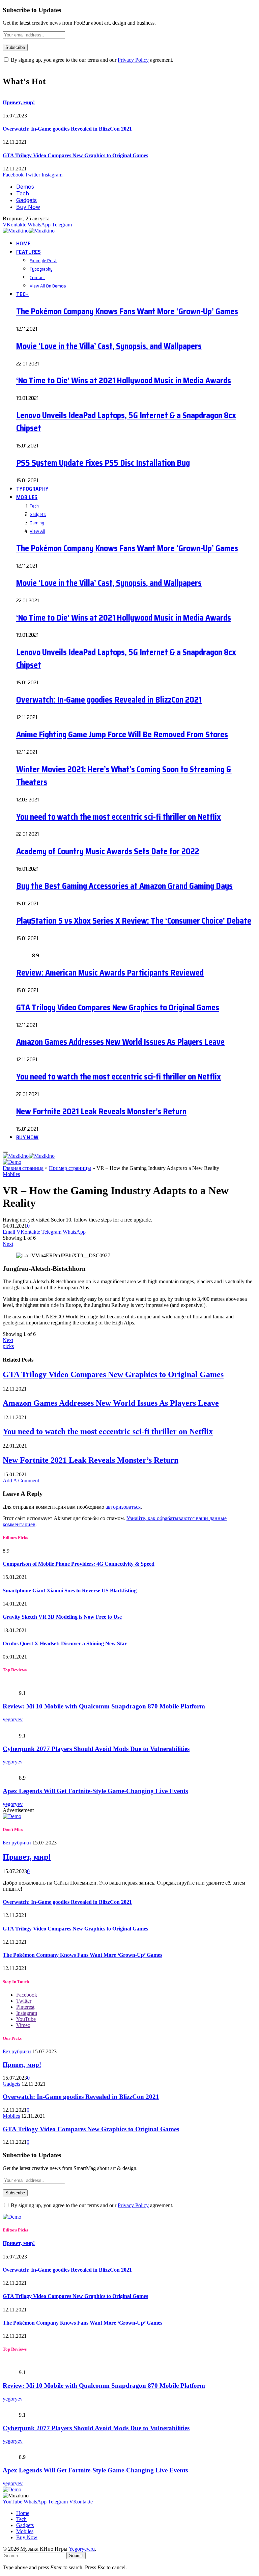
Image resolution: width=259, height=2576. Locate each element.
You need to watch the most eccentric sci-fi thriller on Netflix (119, 817)
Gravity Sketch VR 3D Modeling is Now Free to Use (62, 1617)
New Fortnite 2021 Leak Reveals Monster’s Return (101, 1112)
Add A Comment (21, 1481)
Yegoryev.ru (82, 2549)
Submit (76, 2556)
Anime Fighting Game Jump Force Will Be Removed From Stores (122, 735)
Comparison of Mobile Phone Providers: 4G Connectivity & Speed (79, 1564)
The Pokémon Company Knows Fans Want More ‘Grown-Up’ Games (127, 311)
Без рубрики (17, 1843)
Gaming (37, 523)
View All (37, 531)
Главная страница (23, 1168)
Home (23, 243)
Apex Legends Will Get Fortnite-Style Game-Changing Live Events (95, 1791)
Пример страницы (70, 1168)
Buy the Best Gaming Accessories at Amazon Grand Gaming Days (124, 886)
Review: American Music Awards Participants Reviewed (110, 973)
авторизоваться (123, 1507)
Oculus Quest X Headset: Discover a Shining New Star (65, 1643)
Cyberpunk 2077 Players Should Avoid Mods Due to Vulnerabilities (96, 1749)
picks (8, 1346)
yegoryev (13, 1719)
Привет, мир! (19, 102)
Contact (37, 277)
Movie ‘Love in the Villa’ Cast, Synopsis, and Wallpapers (109, 346)
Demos (25, 187)
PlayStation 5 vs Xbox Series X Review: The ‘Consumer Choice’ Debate (134, 921)
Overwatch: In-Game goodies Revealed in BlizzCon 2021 (67, 129)
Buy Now (28, 207)
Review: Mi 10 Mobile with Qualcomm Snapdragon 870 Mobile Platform (104, 1706)
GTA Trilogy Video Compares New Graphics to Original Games (75, 155)
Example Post (43, 261)
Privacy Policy (133, 60)
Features (29, 252)
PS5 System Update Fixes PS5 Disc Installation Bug (103, 463)
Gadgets (26, 200)
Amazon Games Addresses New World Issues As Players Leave (120, 1042)
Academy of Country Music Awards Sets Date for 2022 (108, 851)
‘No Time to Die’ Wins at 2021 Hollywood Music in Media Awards (124, 381)
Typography (41, 269)
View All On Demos (48, 286)
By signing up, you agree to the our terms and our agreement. (91, 60)
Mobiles (27, 497)
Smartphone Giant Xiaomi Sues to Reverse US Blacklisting (70, 1591)
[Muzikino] (30, 231)
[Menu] (5, 1152)
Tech (23, 193)
